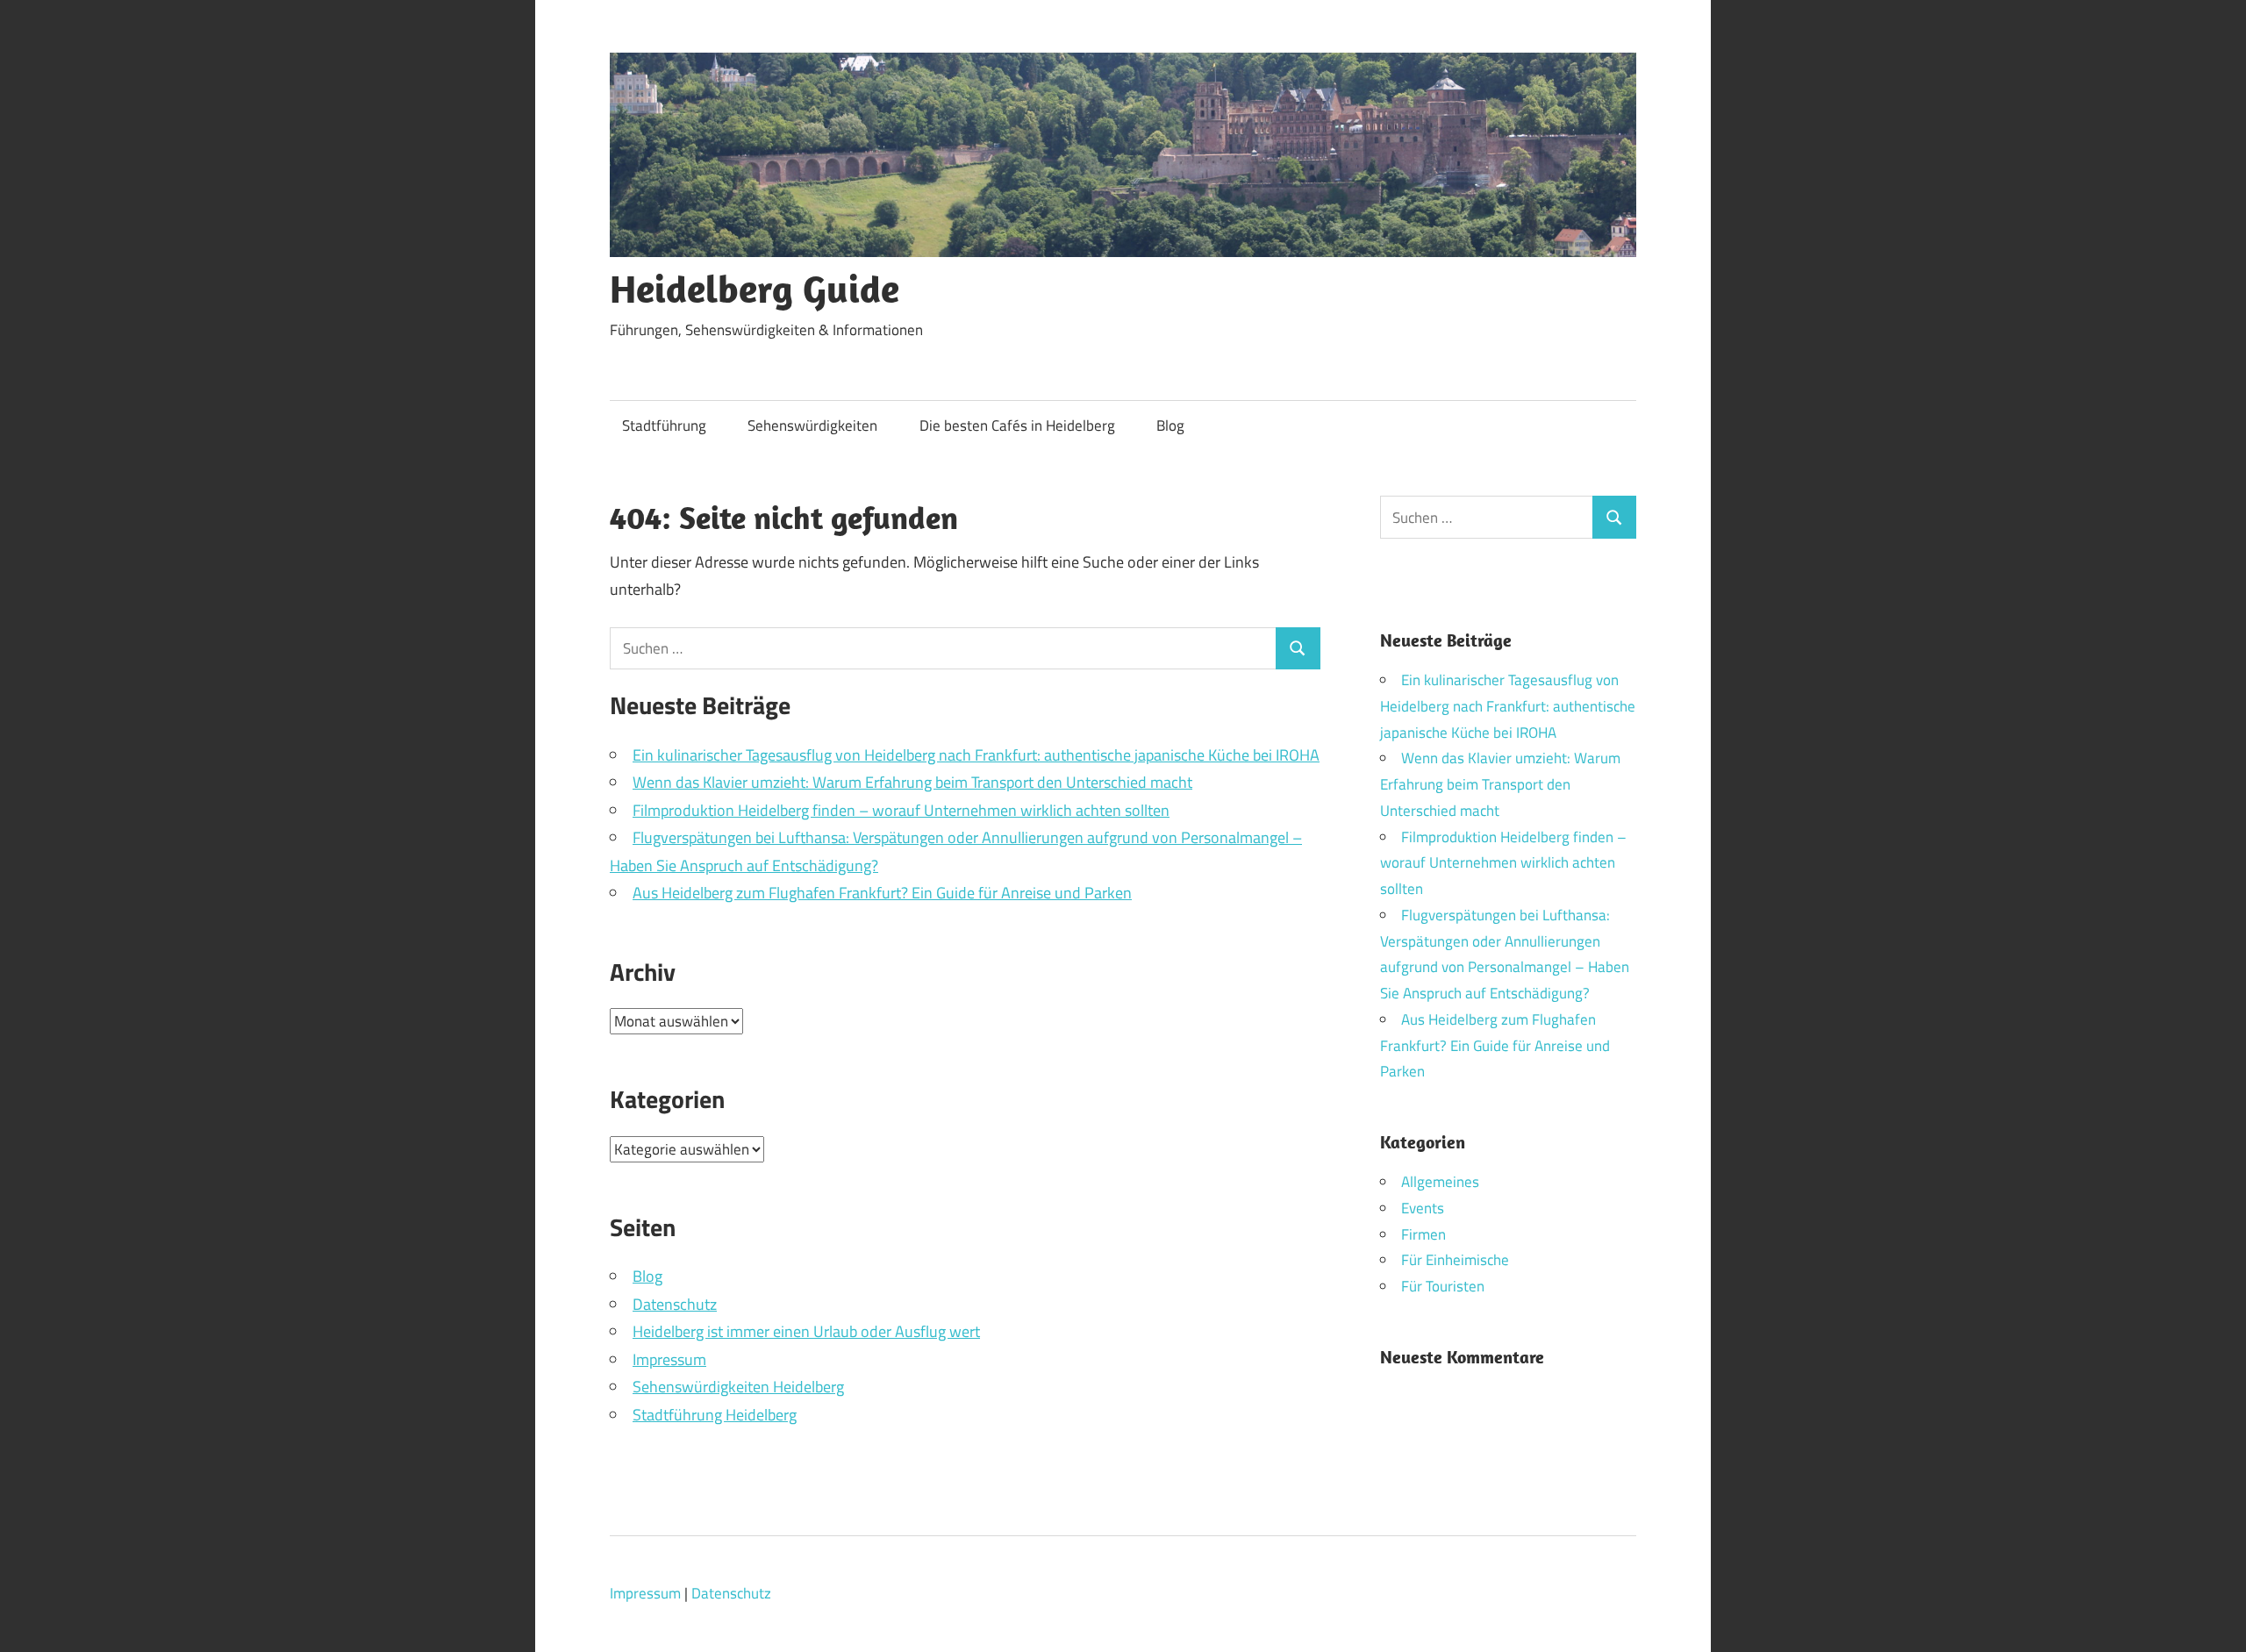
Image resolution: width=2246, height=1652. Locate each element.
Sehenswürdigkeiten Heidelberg (738, 1387)
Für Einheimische (1455, 1260)
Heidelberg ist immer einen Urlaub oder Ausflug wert (806, 1331)
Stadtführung (664, 426)
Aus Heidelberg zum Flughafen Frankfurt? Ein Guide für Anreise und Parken (882, 893)
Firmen (1423, 1234)
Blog (1170, 426)
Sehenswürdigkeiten (812, 426)
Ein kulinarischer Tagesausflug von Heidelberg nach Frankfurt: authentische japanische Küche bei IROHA (976, 755)
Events (1423, 1208)
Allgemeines (1440, 1182)
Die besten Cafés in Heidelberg (1017, 426)
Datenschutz (675, 1304)
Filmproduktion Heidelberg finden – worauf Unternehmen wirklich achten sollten (901, 810)
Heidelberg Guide (755, 289)
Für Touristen (1443, 1286)
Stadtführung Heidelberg (715, 1415)
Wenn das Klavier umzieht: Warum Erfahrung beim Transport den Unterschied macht (912, 782)
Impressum (669, 1359)
